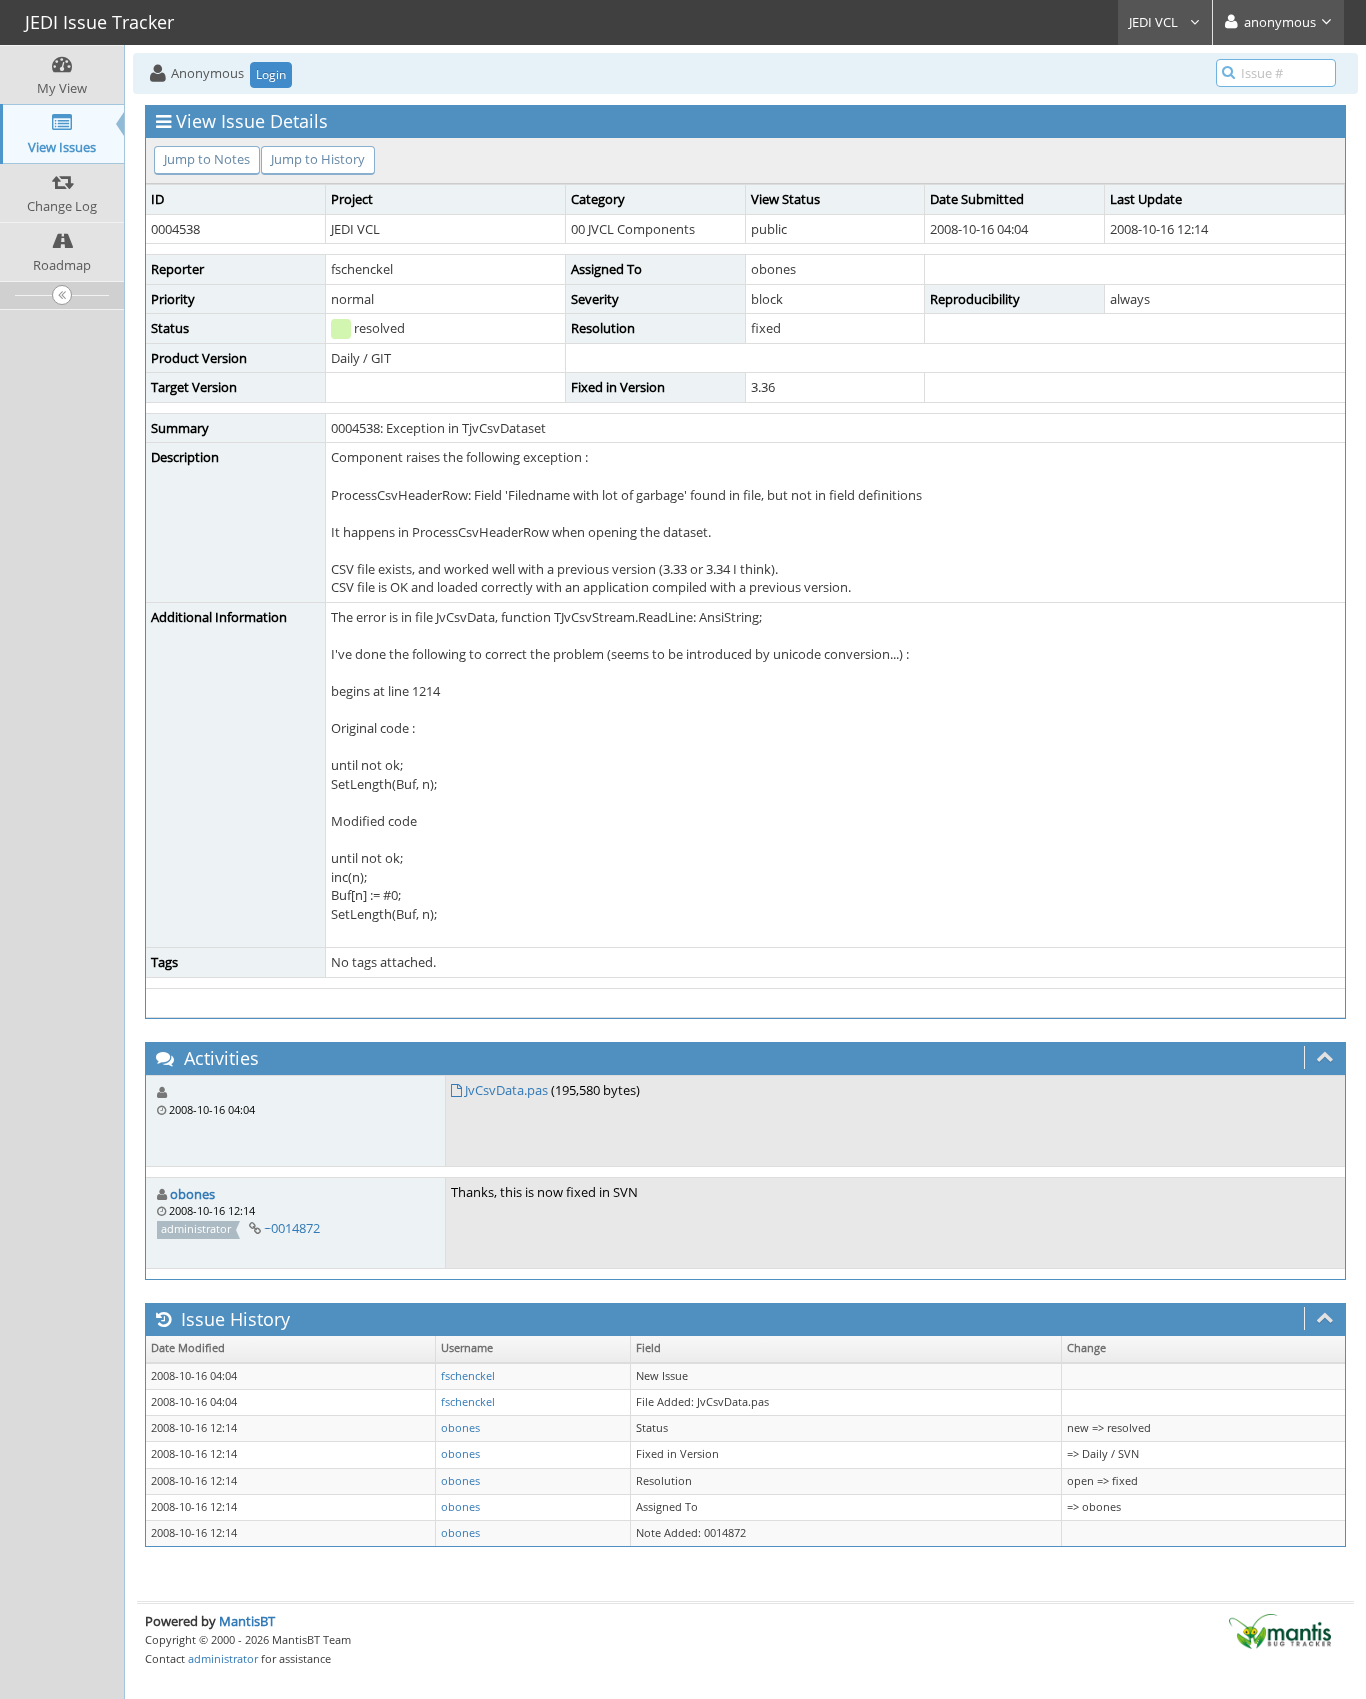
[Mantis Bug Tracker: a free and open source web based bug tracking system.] (1280, 1630)
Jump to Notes (207, 159)
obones (192, 1194)
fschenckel (468, 1376)
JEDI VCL (1155, 22)
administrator (223, 1658)
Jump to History (318, 159)
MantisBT (247, 1621)
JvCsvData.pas (506, 1090)
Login (271, 74)
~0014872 (292, 1228)
